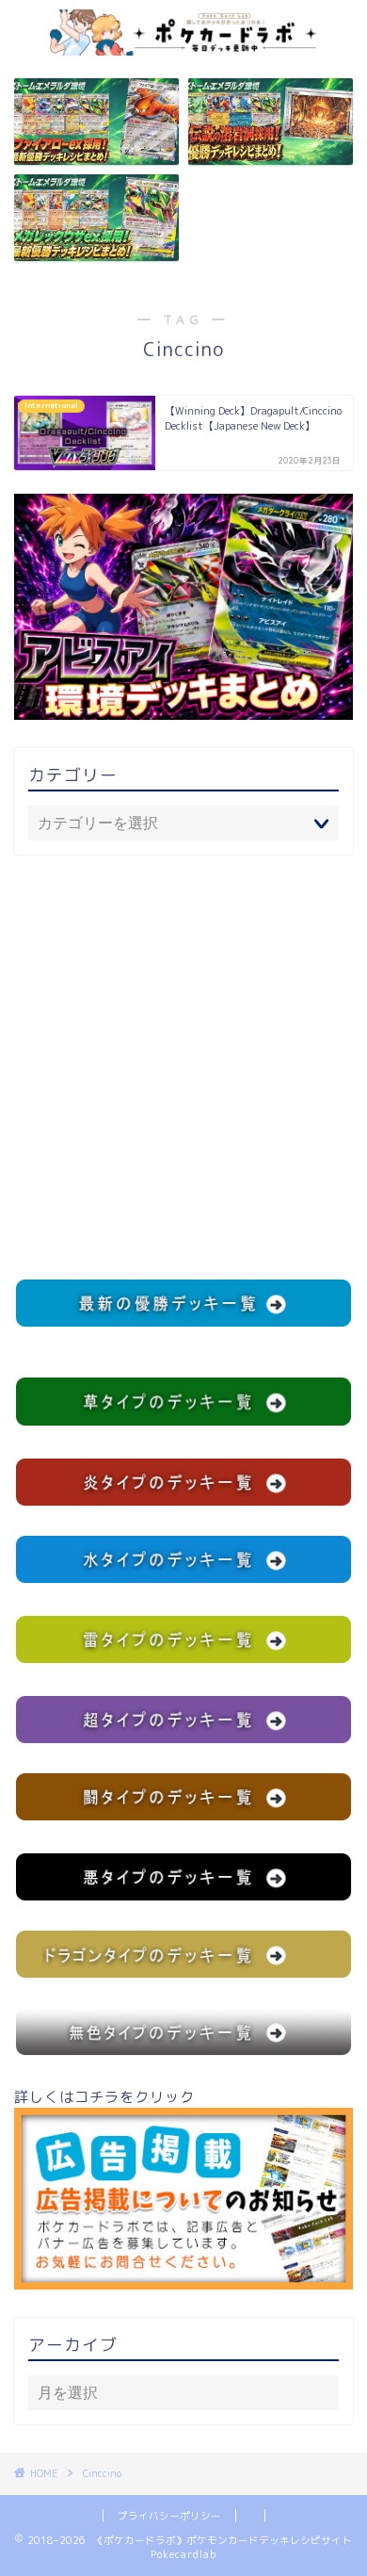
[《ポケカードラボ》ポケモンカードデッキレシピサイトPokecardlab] (184, 45)
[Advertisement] (183, 1067)
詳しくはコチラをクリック (104, 2097)
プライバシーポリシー (169, 2516)
